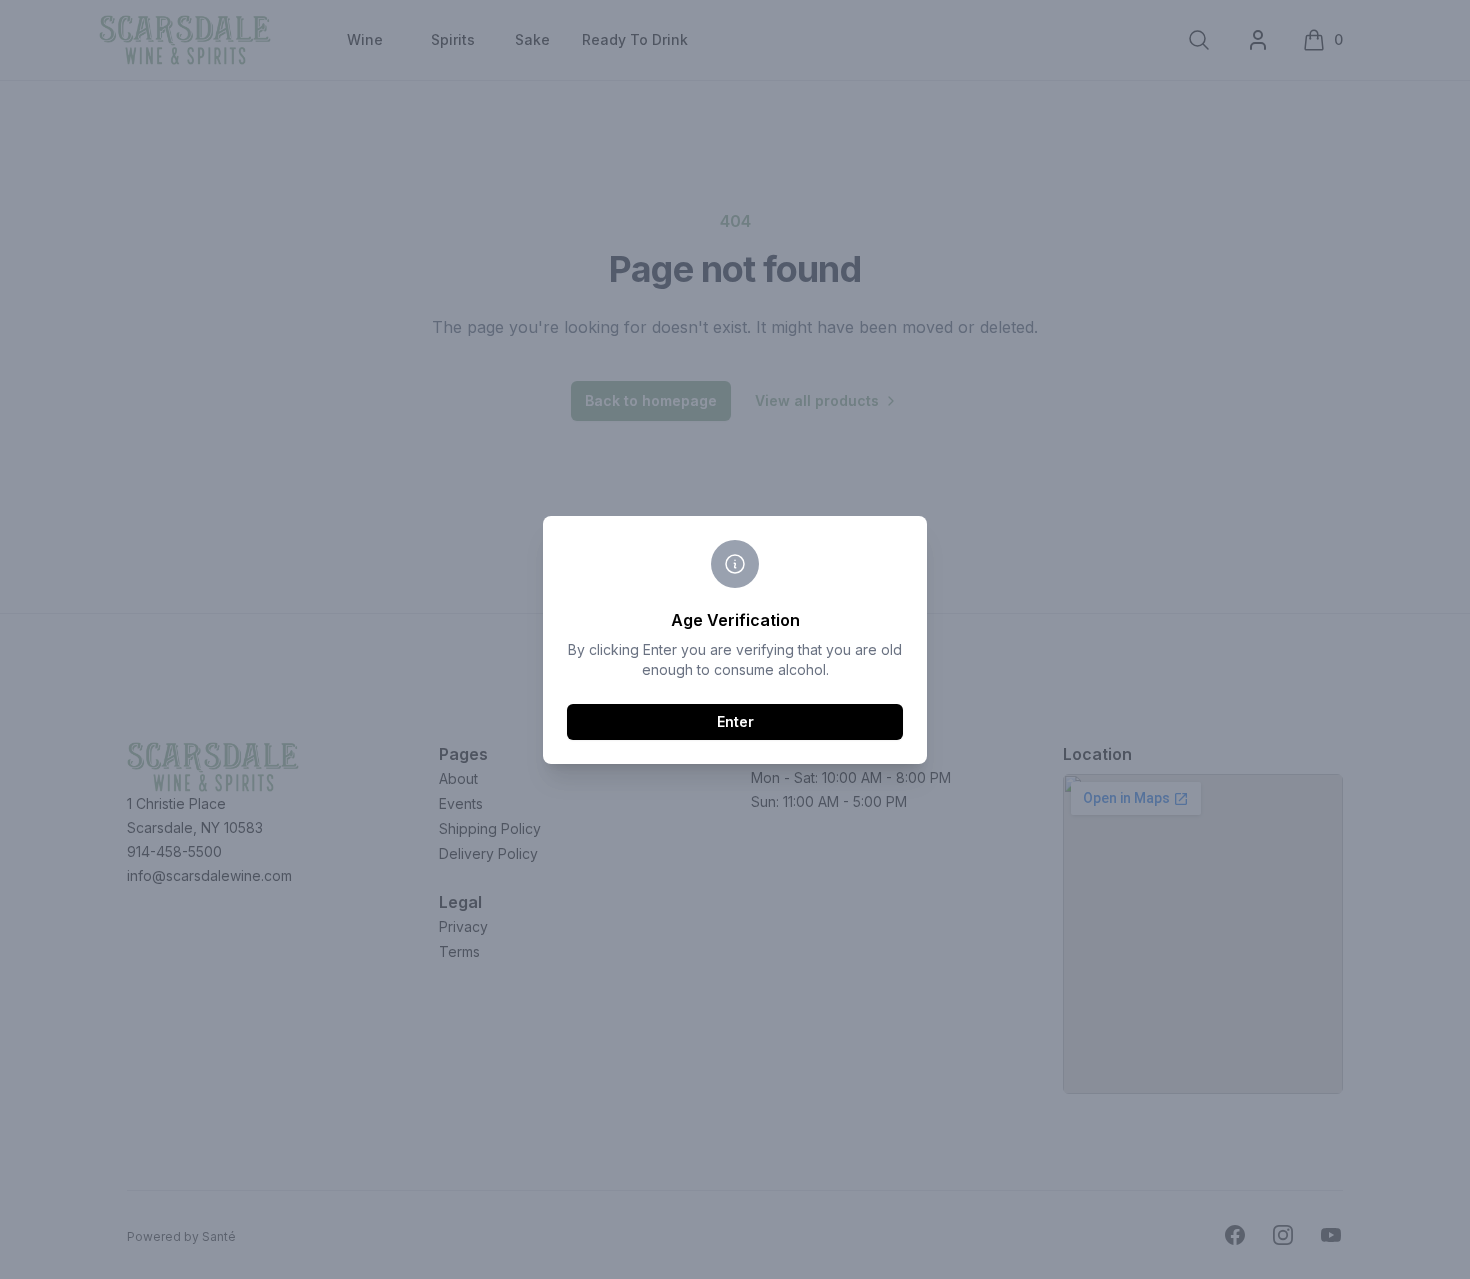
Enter (735, 721)
